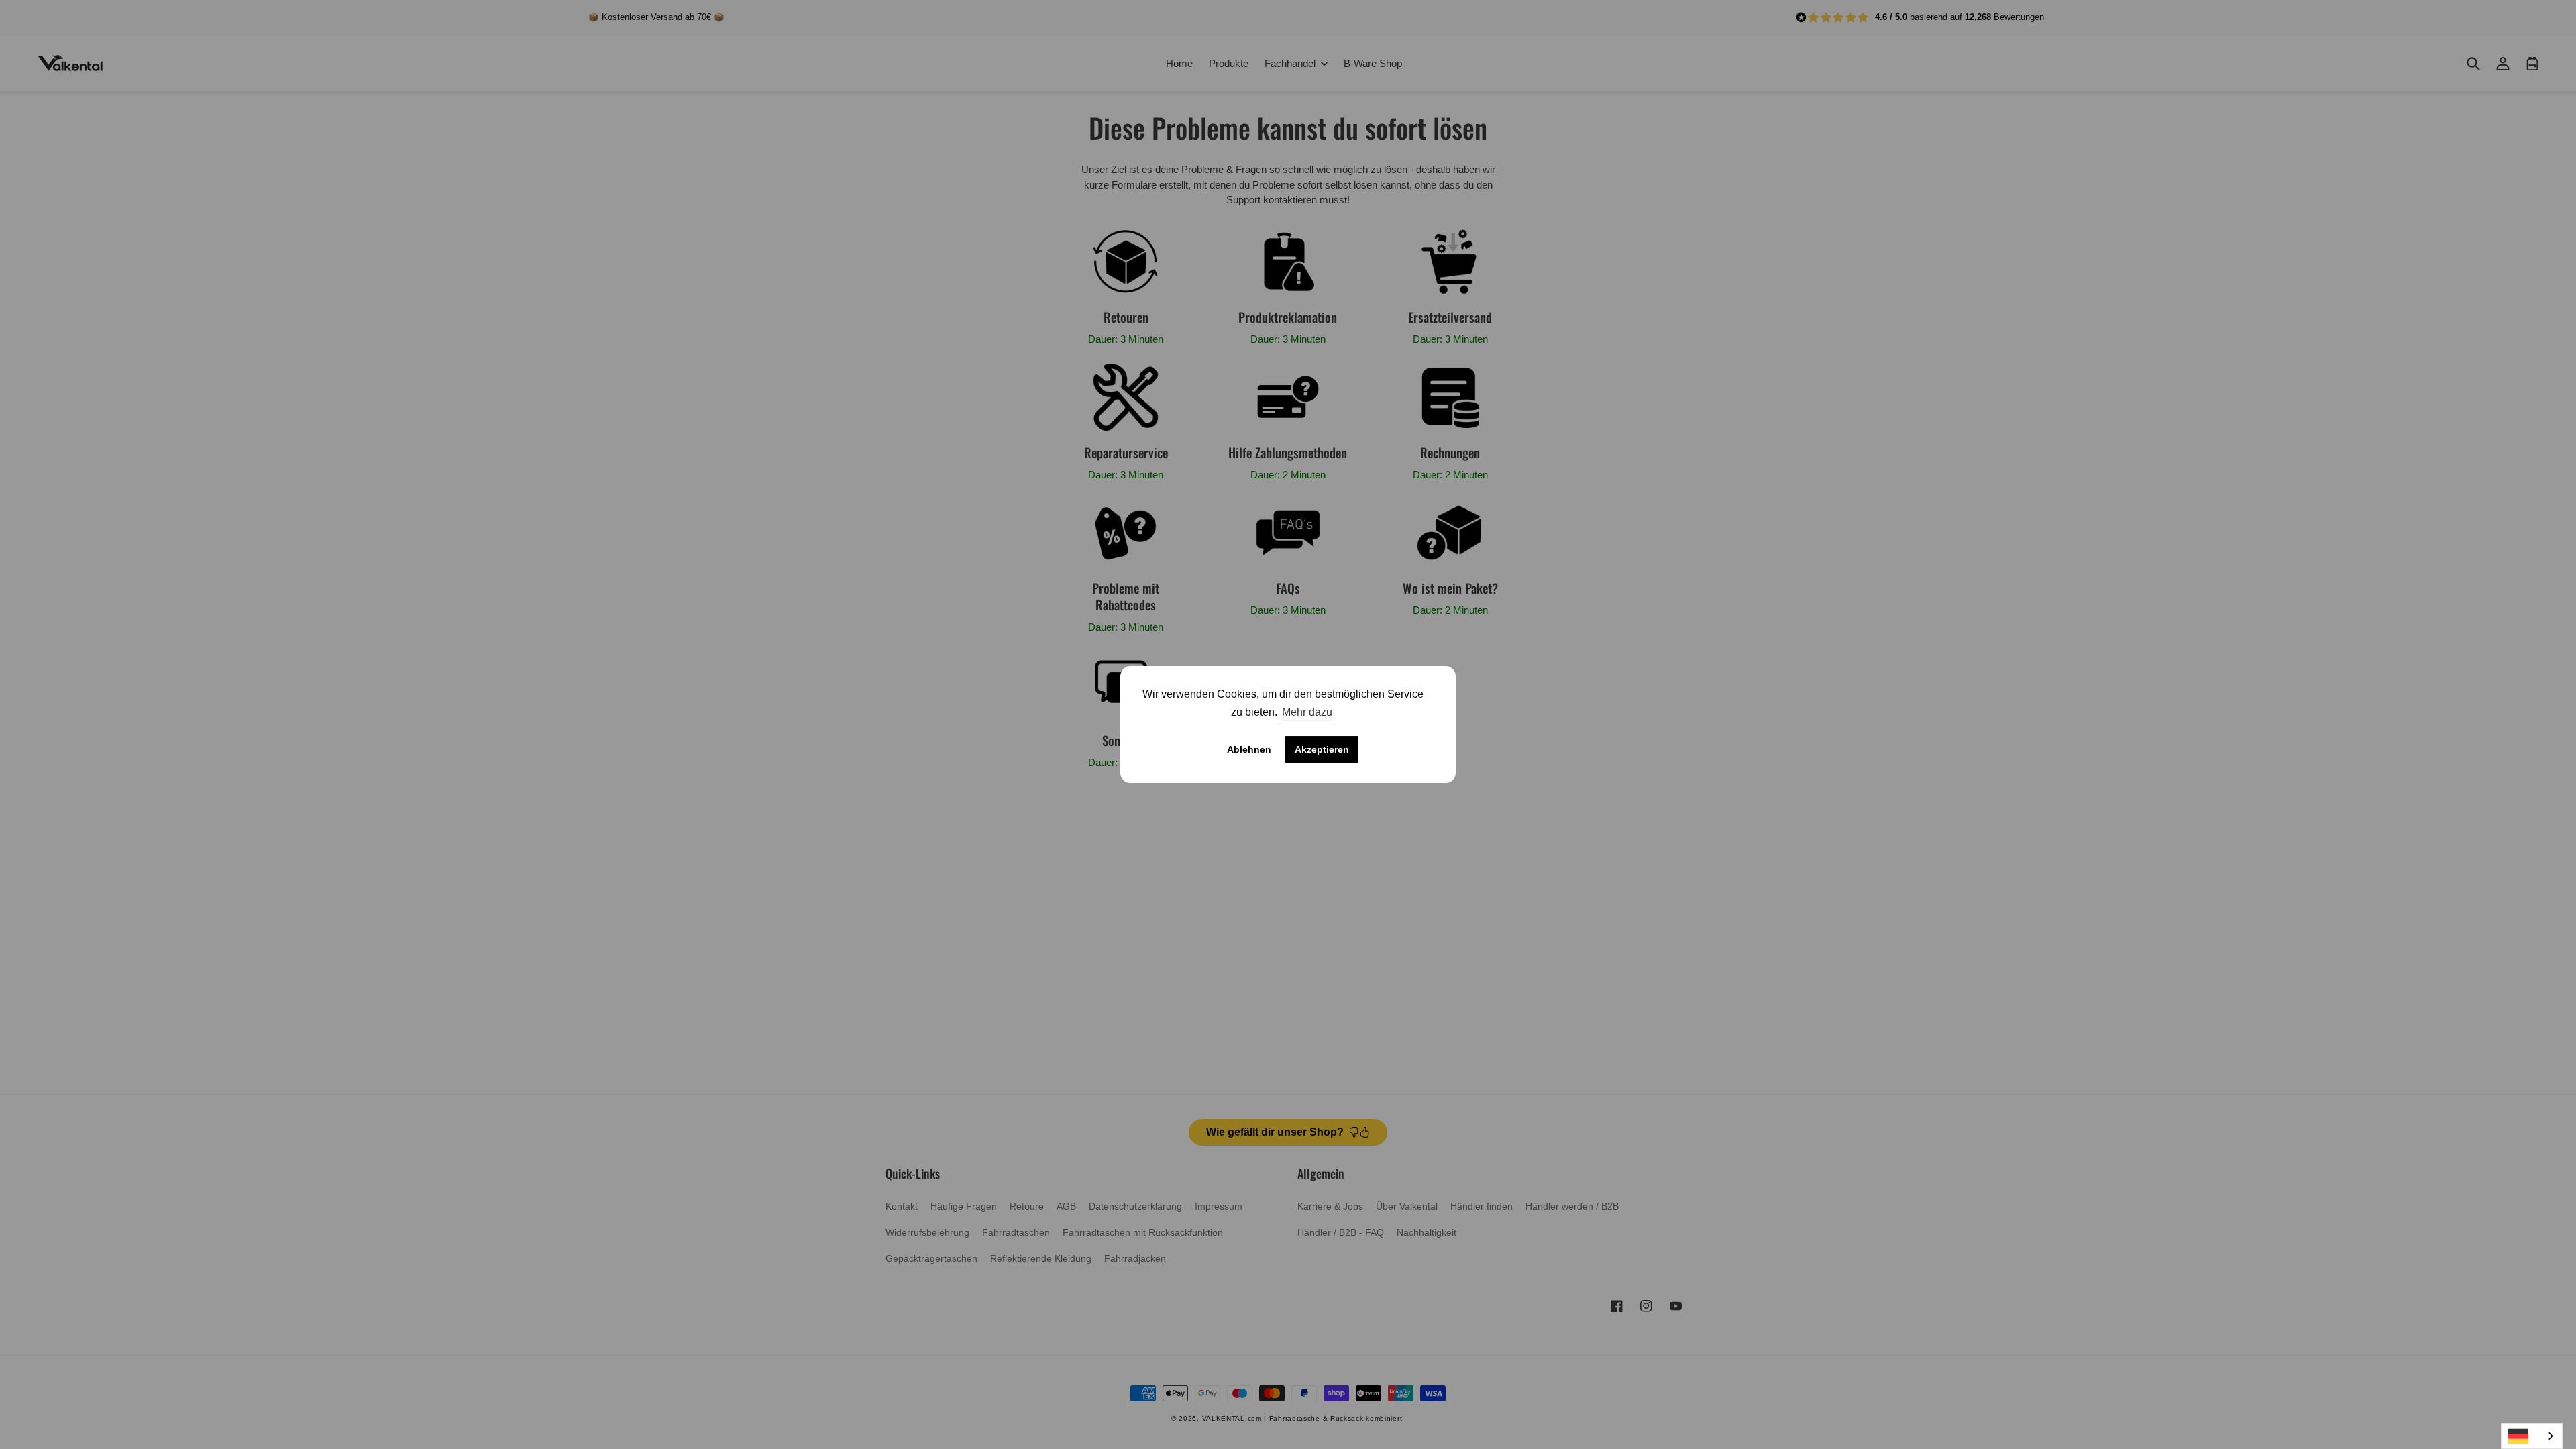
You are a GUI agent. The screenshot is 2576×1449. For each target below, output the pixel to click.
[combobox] (2532, 1436)
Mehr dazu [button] (1307, 712)
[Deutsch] (2532, 1436)
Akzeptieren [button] (1322, 749)
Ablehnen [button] (1249, 749)
